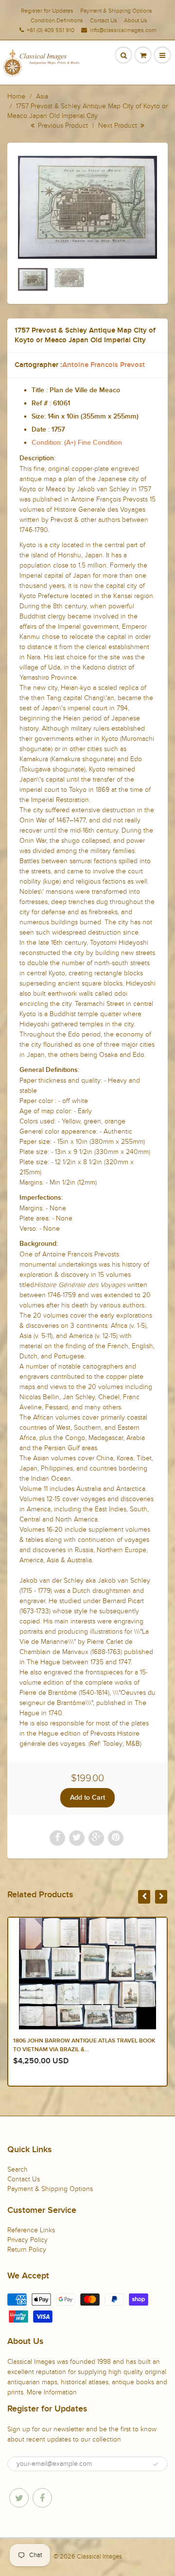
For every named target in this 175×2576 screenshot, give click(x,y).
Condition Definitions (57, 20)
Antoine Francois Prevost (104, 365)
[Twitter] (19, 2498)
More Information (52, 2392)
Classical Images (99, 2557)
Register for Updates (47, 11)
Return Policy (27, 2250)
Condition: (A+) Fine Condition (77, 443)
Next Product (119, 125)
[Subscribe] (156, 2464)
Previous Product (62, 125)
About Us (136, 20)
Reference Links (31, 2230)
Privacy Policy (27, 2240)
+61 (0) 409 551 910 (51, 30)
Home (16, 96)
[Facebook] (42, 2498)
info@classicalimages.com (123, 30)
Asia (42, 96)
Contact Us (104, 20)
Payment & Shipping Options (116, 11)
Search (17, 2169)
